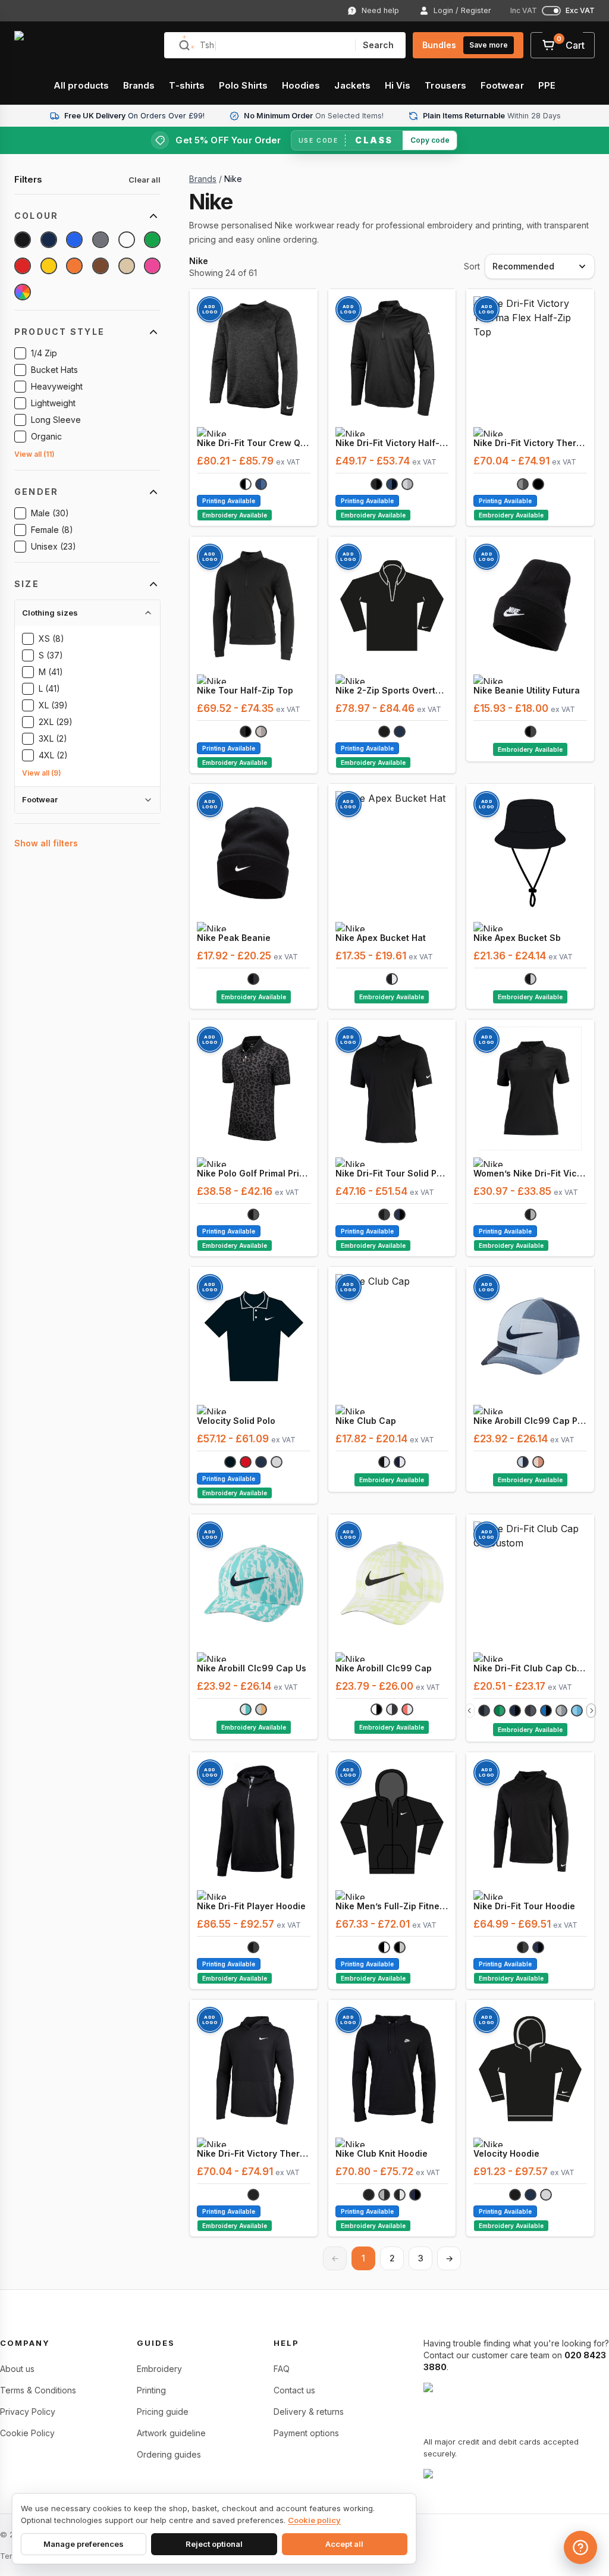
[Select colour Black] (23, 240)
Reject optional (214, 2544)
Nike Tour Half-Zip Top (245, 690)
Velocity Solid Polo (236, 1421)
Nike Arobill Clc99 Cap (384, 1668)
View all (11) (34, 454)
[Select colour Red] (23, 266)
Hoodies (301, 85)
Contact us (294, 2390)
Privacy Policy (28, 2412)
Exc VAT (580, 11)
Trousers (445, 85)
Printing (151, 2390)
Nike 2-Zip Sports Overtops (392, 690)
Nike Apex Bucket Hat (381, 938)
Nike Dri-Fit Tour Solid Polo (392, 1173)
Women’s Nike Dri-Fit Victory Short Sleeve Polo (530, 1173)
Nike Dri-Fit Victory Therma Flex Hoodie (254, 2153)
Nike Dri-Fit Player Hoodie (251, 1906)
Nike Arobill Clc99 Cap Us (252, 1668)
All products (81, 85)
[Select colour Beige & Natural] (127, 266)
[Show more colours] (591, 1711)
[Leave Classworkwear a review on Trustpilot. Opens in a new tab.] (516, 2477)
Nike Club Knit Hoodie (382, 2153)
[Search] (184, 45)
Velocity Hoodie (506, 2153)
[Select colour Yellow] (49, 266)
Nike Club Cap (366, 1421)
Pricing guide (163, 2412)
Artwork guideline (171, 2433)
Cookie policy (314, 2520)
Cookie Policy (27, 2433)
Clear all (145, 180)
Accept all (344, 2544)
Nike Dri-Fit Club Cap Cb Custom (530, 1668)
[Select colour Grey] (101, 240)
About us (17, 2369)
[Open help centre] (580, 2547)
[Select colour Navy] (49, 240)
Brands (139, 85)
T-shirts (187, 85)
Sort (472, 266)
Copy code (430, 140)
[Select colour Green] (152, 240)
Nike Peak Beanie (234, 938)
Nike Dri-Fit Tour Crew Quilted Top (254, 443)
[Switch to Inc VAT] (551, 11)
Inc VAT (524, 11)
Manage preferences (84, 2544)
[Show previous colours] (470, 1711)
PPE (547, 85)
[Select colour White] (127, 240)
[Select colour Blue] (74, 240)
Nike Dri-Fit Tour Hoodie (524, 1906)
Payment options (306, 2433)
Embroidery (159, 2369)
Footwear (502, 85)
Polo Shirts (243, 85)
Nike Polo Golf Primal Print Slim (254, 1173)
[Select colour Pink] (152, 266)
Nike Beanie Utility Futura (527, 690)
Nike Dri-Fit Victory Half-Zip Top (392, 443)
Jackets (352, 85)
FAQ (282, 2369)
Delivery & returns (309, 2412)
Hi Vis (398, 85)
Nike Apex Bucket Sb (517, 938)
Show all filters (46, 843)
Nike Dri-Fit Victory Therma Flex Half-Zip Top (530, 443)
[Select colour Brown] (101, 266)
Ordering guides (169, 2454)
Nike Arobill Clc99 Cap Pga (530, 1421)
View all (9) (42, 773)
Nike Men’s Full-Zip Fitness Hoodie (392, 1906)
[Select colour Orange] (74, 266)
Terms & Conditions (38, 2390)
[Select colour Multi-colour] (23, 292)
